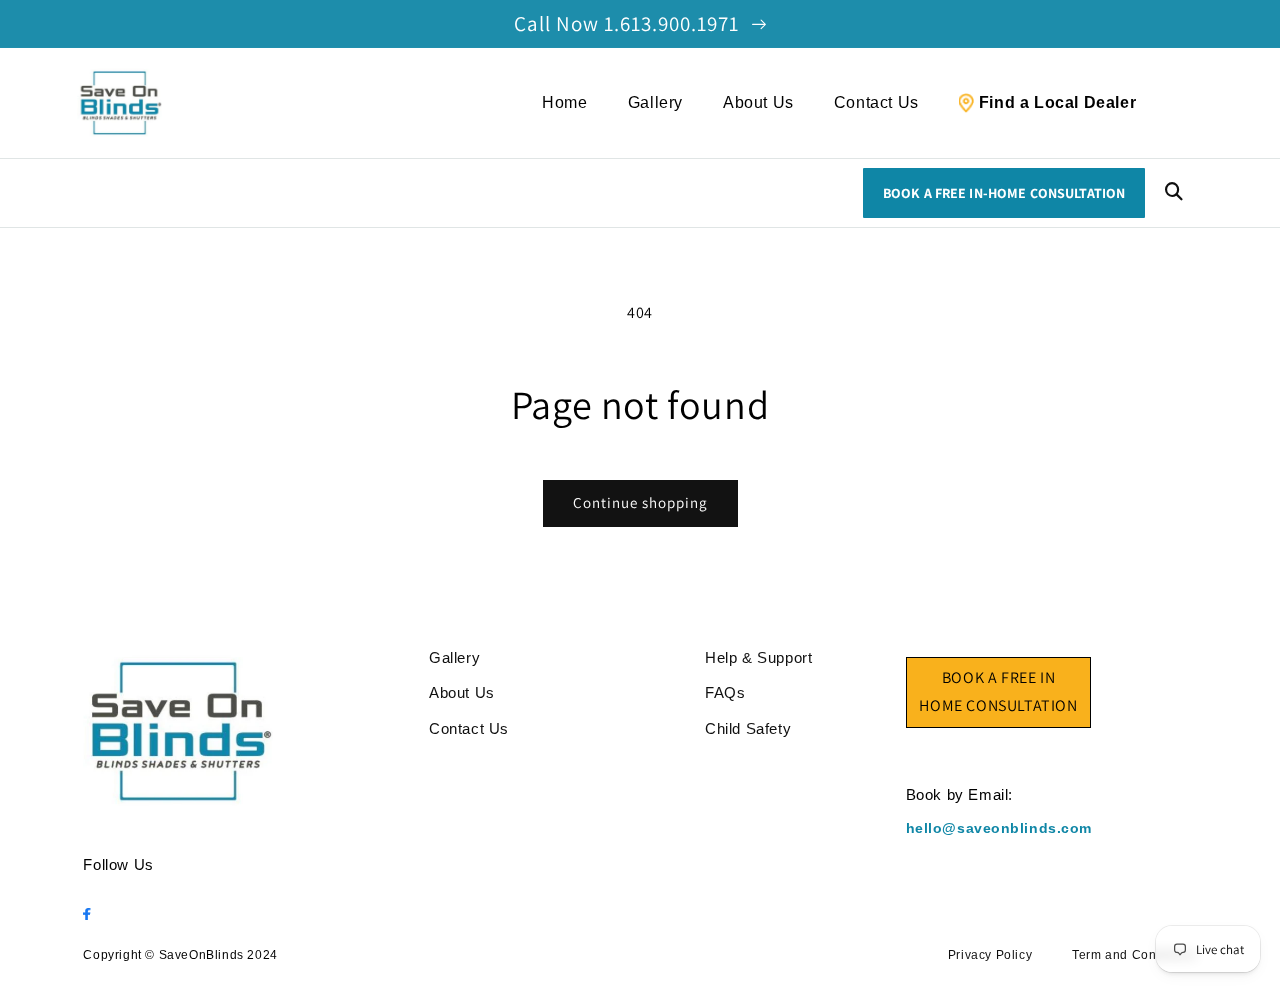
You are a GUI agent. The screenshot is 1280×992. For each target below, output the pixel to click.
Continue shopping (640, 502)
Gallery (655, 102)
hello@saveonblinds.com (999, 828)
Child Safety (748, 728)
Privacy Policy (990, 955)
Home (564, 102)
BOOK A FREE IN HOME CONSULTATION (998, 692)
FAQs (725, 692)
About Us (758, 102)
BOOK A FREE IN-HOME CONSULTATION (1004, 193)
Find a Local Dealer (1057, 102)
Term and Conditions (1134, 955)
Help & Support (758, 657)
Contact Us (876, 102)
